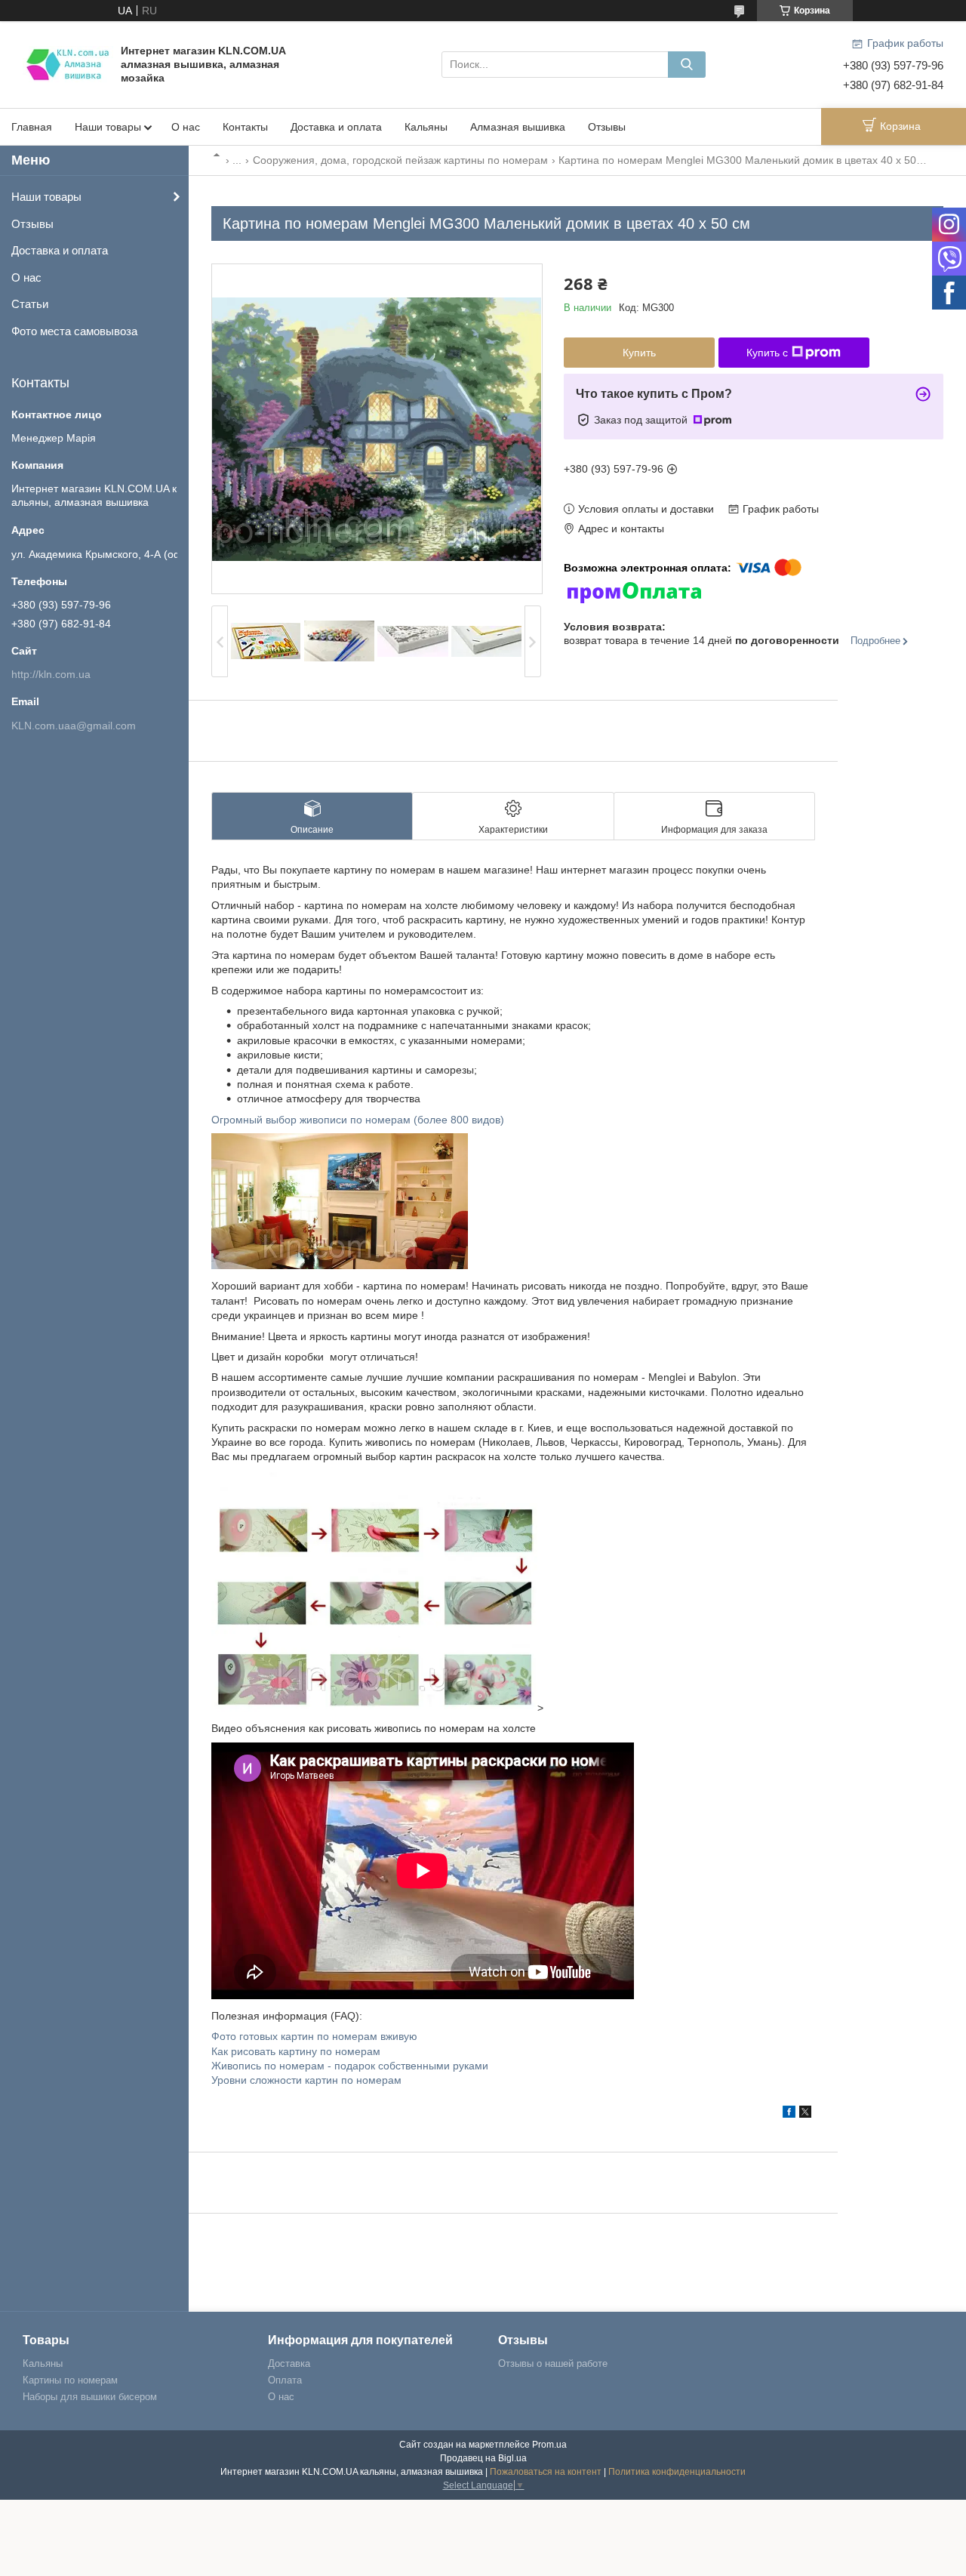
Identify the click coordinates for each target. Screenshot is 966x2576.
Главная (32, 127)
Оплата (285, 2380)
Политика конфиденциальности (677, 2472)
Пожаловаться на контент (546, 2472)
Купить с (767, 353)
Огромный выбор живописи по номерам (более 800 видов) (358, 1120)
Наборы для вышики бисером (90, 2397)
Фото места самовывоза (74, 331)
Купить (639, 353)
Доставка (289, 2363)
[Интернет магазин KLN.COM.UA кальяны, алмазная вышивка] (68, 63)
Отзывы (607, 127)
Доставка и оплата (336, 127)
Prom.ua (549, 2445)
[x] (805, 2114)
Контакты (245, 127)
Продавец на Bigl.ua (483, 2458)
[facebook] (789, 2114)
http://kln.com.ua (51, 674)
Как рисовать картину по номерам (296, 2051)
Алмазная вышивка (518, 127)
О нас (186, 127)
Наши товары (108, 127)
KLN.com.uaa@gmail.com (74, 726)
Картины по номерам (70, 2380)
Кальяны (426, 127)
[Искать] (687, 65)
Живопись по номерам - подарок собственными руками (350, 2066)
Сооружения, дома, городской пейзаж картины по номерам (400, 160)
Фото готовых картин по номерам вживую (314, 2036)
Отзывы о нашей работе (553, 2363)
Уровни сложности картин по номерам (306, 2080)
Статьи (30, 304)
